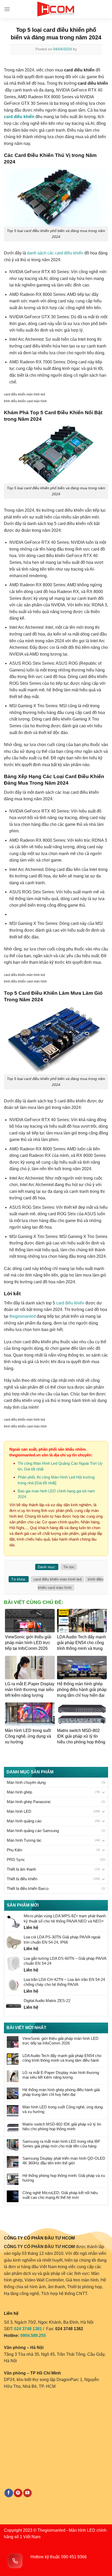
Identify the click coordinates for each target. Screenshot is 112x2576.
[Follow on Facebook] (9, 2493)
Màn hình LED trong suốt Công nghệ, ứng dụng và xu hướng (63, 2109)
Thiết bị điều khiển (22, 1879)
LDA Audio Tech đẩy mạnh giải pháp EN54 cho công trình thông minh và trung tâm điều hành (62, 2058)
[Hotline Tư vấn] (15, 2561)
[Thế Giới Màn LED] (56, 9)
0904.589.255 (33, 2336)
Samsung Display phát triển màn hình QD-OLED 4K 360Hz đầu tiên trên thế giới (64, 2161)
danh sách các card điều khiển (55, 253)
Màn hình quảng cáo (24, 1821)
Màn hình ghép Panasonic (29, 1802)
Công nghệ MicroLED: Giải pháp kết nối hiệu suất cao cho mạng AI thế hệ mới (60, 2195)
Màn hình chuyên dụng (26, 1782)
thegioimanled (23, 1316)
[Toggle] (103, 1792)
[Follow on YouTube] (27, 2493)
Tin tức (69, 1567)
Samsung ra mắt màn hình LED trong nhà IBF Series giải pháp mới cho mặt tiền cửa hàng (61, 2144)
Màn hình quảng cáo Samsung (33, 1831)
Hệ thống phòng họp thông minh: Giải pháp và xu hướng (64, 2178)
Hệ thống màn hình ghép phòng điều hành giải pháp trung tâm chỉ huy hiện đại (61, 2092)
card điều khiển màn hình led (58, 1579)
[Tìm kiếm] (106, 9)
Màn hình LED (19, 1811)
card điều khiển (70, 1303)
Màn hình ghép (19, 1792)
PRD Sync (16, 1860)
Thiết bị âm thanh (21, 1869)
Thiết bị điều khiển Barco (28, 1888)
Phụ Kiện (14, 1850)
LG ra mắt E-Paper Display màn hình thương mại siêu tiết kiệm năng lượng (61, 2075)
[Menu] (7, 9)
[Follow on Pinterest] (18, 2493)
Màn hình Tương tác (24, 1840)
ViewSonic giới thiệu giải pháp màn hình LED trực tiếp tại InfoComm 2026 (60, 2041)
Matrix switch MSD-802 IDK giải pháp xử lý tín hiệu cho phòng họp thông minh (62, 2126)
